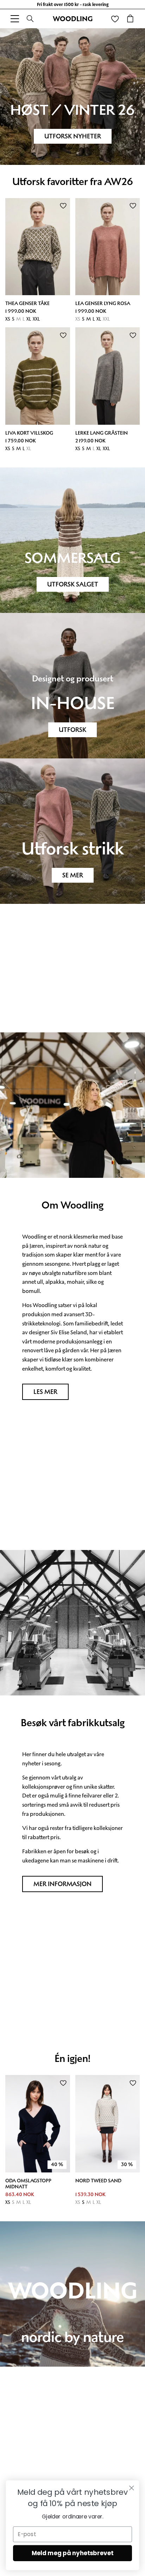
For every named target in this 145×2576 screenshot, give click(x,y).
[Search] (30, 19)
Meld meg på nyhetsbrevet (73, 2553)
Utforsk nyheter (73, 136)
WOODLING (73, 19)
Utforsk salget (73, 584)
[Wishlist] (115, 19)
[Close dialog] (131, 2488)
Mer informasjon (62, 1884)
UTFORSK (72, 730)
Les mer (45, 1392)
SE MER (73, 875)
